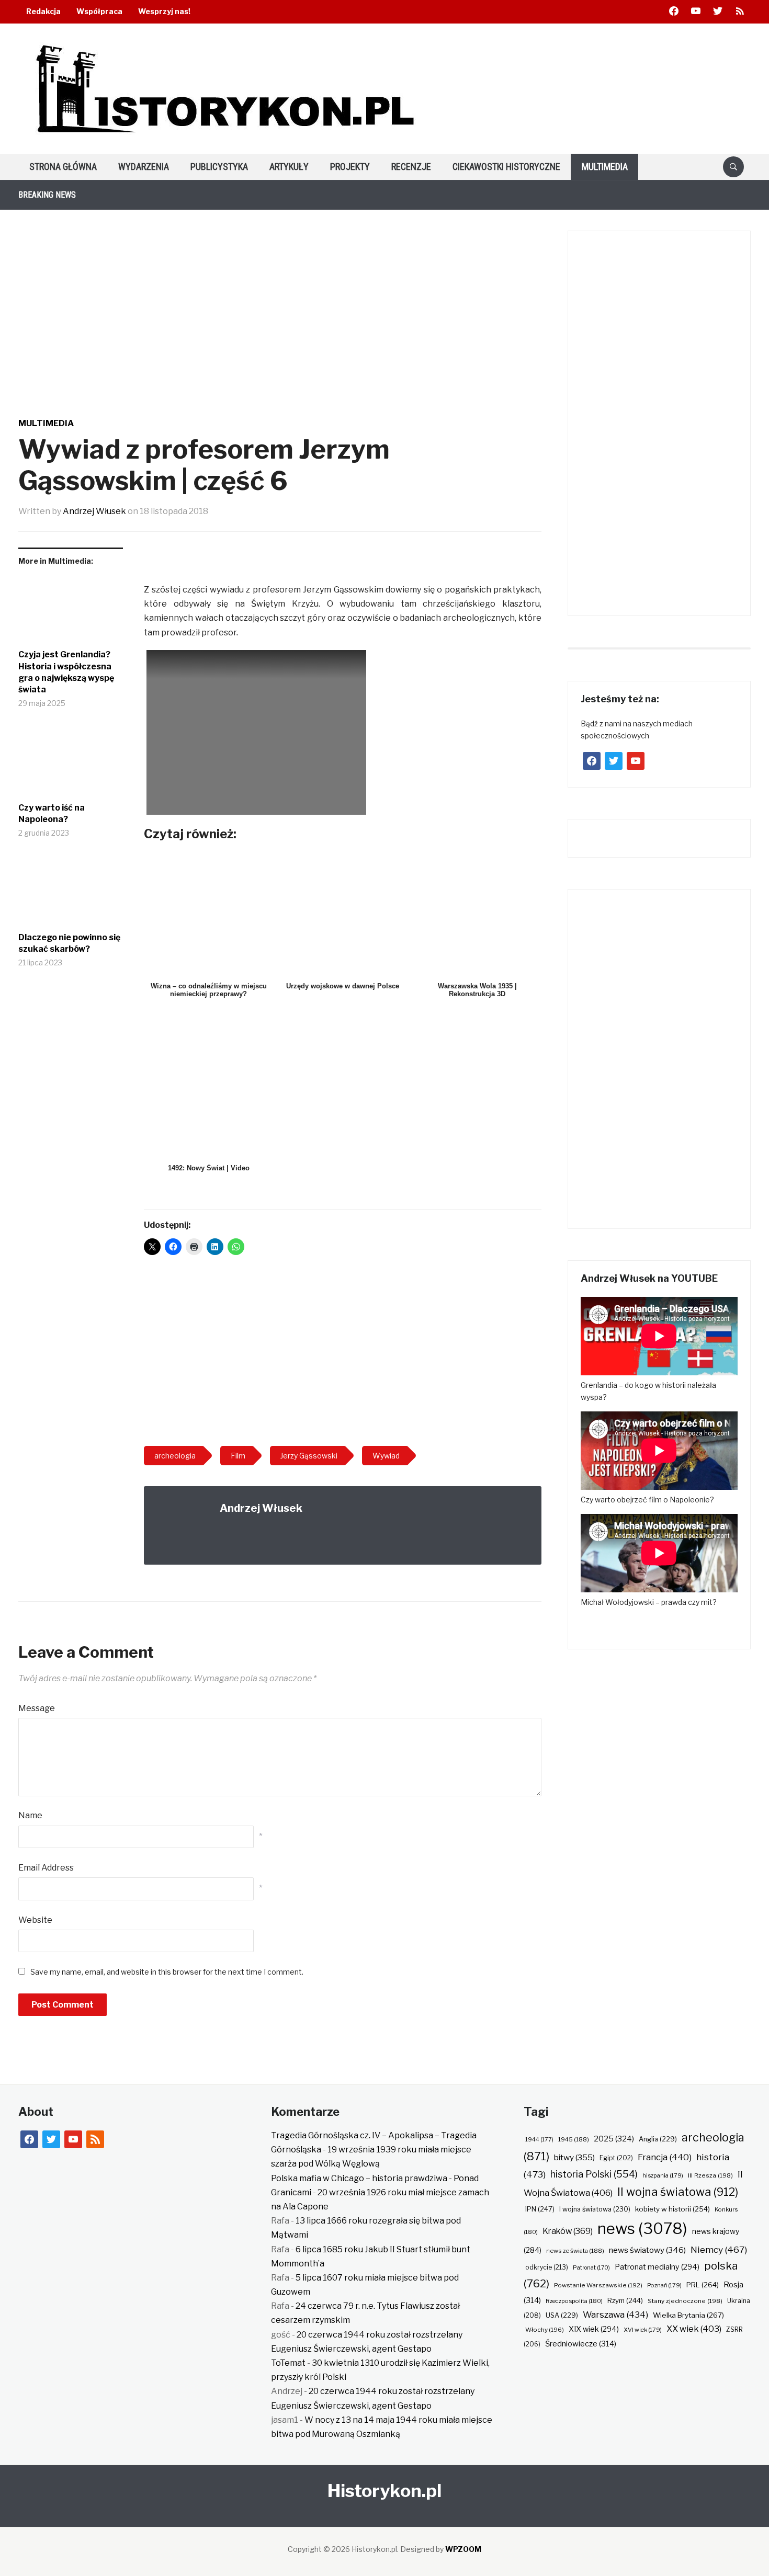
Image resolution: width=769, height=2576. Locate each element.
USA (562, 2315)
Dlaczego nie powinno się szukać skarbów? (69, 943)
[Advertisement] (343, 1354)
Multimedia (605, 167)
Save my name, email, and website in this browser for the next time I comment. (167, 1972)
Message (37, 1708)
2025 (614, 2139)
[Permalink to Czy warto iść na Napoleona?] (71, 764)
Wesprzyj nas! (164, 11)
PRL (703, 2285)
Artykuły (289, 167)
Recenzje (411, 167)
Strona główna (63, 167)
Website (35, 1920)
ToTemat (288, 2363)
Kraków (568, 2231)
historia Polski (594, 2174)
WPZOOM (463, 2549)
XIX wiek (594, 2329)
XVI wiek (643, 2330)
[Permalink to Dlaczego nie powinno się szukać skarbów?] (71, 894)
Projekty (350, 167)
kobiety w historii (672, 2209)
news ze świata (575, 2251)
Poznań (664, 2285)
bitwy (574, 2157)
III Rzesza (710, 2175)
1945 (574, 2139)
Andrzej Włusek (94, 511)
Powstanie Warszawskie (598, 2285)
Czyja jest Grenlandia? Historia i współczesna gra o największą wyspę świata (66, 672)
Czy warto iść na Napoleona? (52, 813)
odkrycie (547, 2267)
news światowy (647, 2250)
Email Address (46, 1868)
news (642, 2229)
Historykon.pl (384, 2490)
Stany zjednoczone (685, 2301)
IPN (540, 2209)
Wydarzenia (144, 167)
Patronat (591, 2268)
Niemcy (719, 2249)
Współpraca (99, 11)
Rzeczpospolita (574, 2301)
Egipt (616, 2158)
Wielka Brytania (688, 2315)
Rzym (625, 2300)
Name (30, 1815)
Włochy (545, 2330)
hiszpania (663, 2175)
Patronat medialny (657, 2267)
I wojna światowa (595, 2209)
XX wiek (694, 2329)
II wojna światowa (678, 2192)
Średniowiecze (581, 2344)
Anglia (658, 2139)
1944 (539, 2139)
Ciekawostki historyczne (506, 167)
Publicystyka (219, 167)
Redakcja (43, 11)
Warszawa (615, 2315)
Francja (665, 2157)
